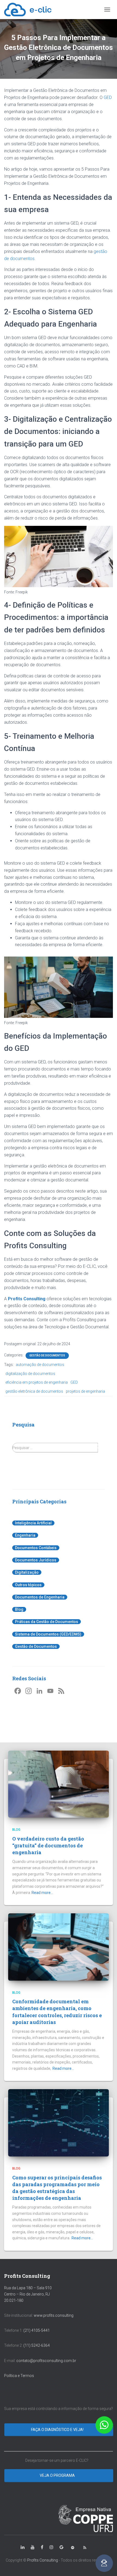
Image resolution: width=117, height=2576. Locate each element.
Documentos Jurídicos (36, 1560)
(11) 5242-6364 (37, 2345)
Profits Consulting (27, 1299)
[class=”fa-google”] (61, 2547)
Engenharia (25, 1535)
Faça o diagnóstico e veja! (58, 2430)
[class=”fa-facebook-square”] (42, 2547)
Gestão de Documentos (47, 1355)
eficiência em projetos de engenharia (37, 1382)
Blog (19, 1609)
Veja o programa (58, 2475)
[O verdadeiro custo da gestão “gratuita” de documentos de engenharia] (59, 1784)
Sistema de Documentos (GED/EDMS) (48, 1634)
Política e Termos (19, 2376)
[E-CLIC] (30, 10)
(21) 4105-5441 (37, 2330)
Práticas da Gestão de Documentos (47, 1622)
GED (108, 97)
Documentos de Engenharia (40, 1597)
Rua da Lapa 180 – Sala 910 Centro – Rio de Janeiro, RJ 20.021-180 (28, 2294)
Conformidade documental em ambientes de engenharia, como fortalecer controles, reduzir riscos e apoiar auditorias (57, 2012)
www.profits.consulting (54, 2315)
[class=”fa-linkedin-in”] (23, 2547)
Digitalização (27, 1572)
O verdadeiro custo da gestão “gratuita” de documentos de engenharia (48, 1845)
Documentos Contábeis (36, 1548)
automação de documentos (40, 1365)
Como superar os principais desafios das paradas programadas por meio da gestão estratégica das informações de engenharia (57, 2188)
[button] (104, 2425)
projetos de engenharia (85, 1391)
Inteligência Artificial (33, 1523)
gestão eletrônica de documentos (34, 1391)
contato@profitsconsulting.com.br (46, 2361)
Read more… (42, 1893)
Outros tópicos (28, 1585)
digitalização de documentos (30, 1374)
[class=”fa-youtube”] (33, 2547)
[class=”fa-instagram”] (51, 2547)
